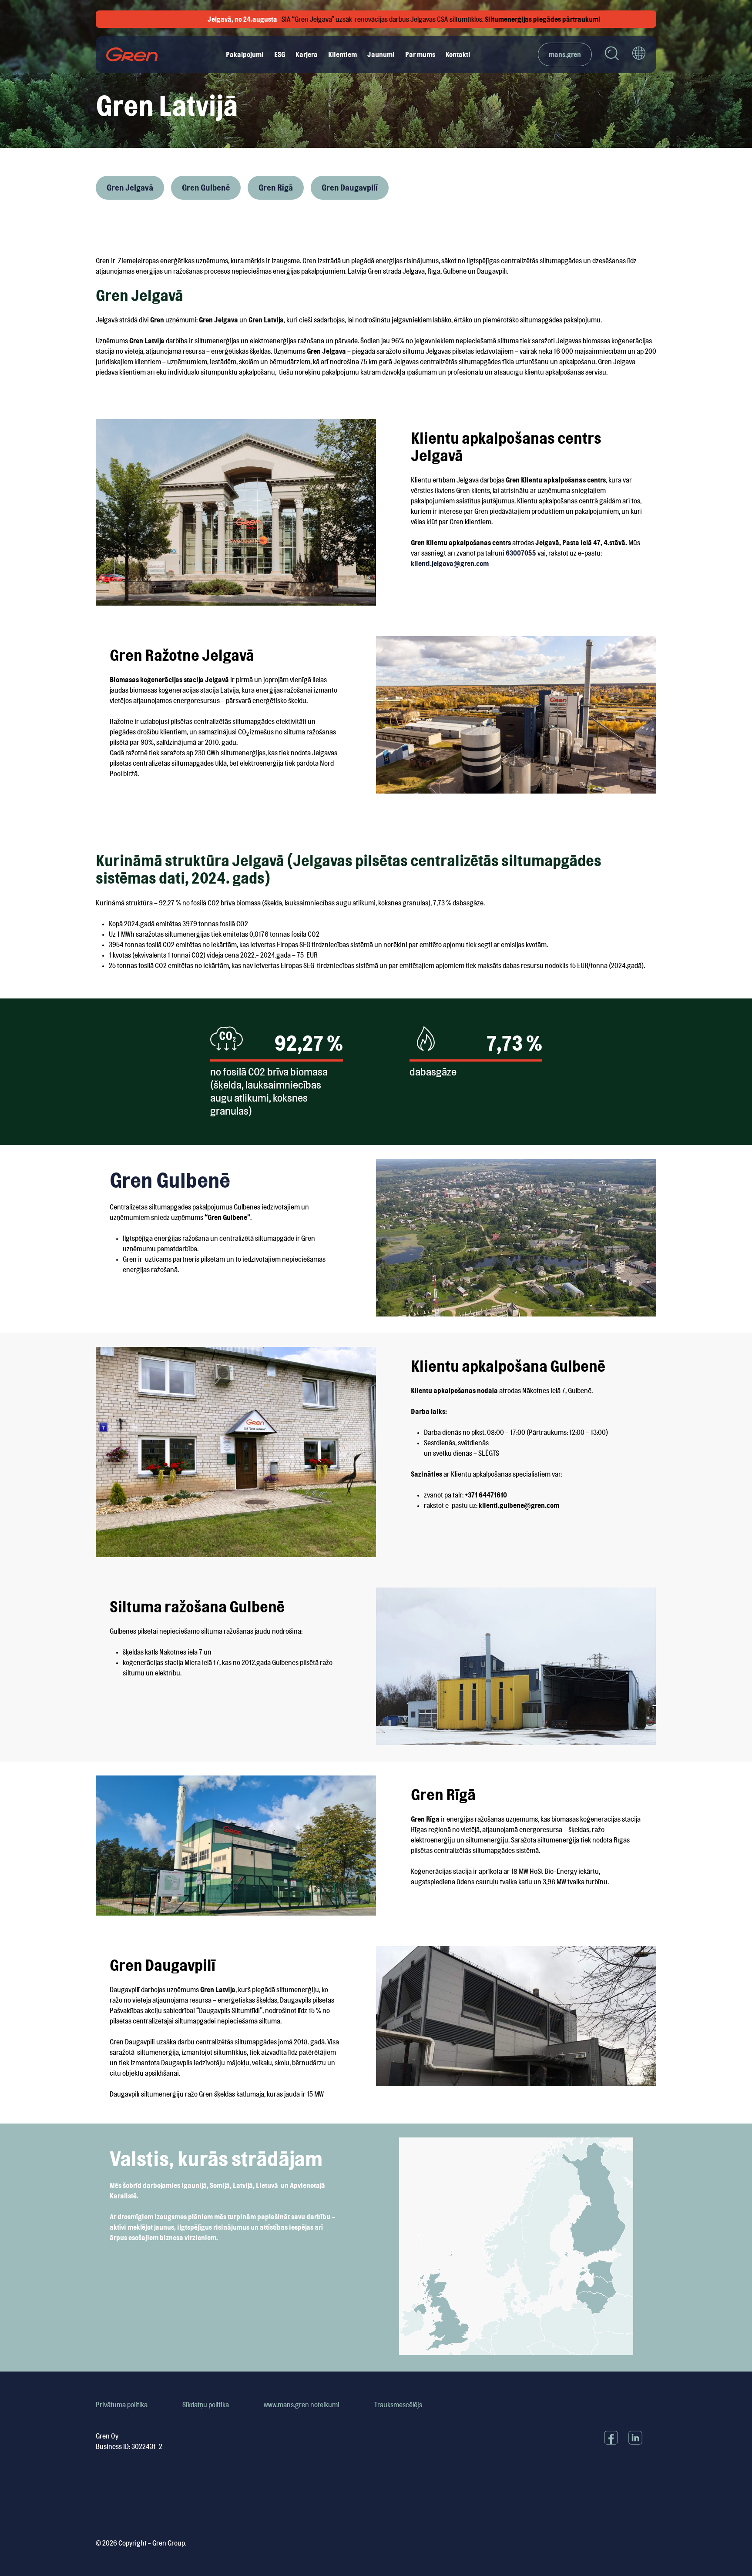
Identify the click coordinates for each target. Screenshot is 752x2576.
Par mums (420, 54)
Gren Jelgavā (130, 188)
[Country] (639, 54)
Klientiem (342, 54)
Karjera (307, 54)
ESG (280, 54)
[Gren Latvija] (132, 54)
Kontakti (458, 54)
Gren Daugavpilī (350, 188)
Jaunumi (381, 54)
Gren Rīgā (276, 188)
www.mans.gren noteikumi (302, 2405)
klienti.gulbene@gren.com (519, 1505)
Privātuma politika (122, 2405)
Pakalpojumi (245, 54)
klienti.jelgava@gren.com (450, 563)
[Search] (612, 55)
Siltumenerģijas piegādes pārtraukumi (416, 19)
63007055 (521, 553)
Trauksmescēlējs (398, 2405)
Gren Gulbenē (206, 188)
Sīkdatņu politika (206, 2405)
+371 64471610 (486, 1495)
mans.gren (565, 54)
